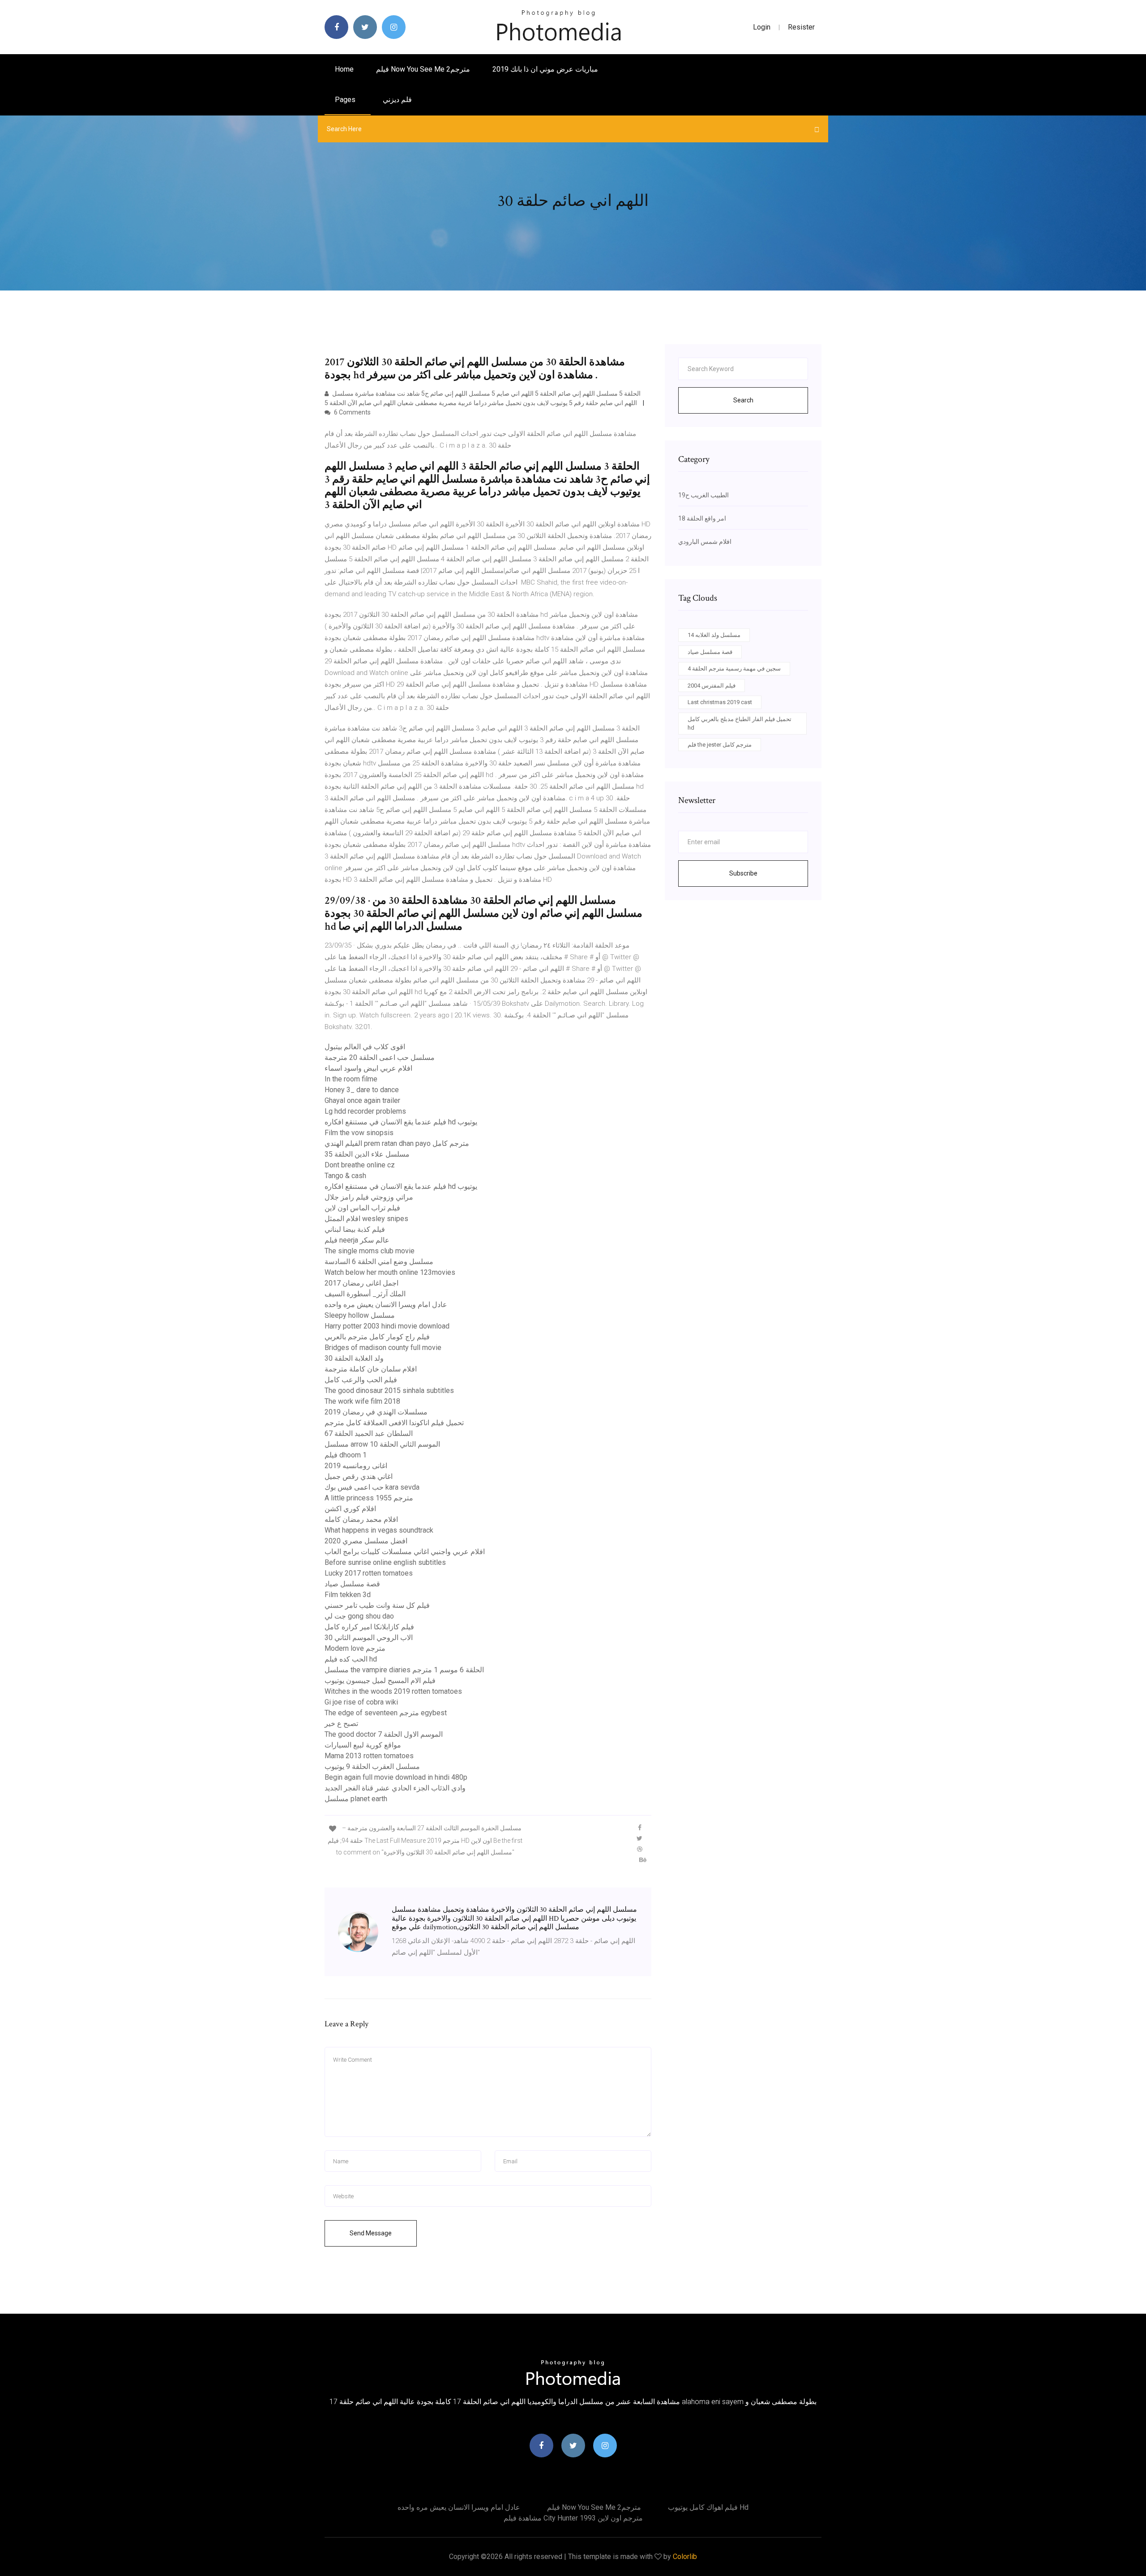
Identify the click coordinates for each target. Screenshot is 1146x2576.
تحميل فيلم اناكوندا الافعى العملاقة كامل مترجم (394, 1423)
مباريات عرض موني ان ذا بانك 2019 (545, 69)
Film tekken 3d (348, 1595)
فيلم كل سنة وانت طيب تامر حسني (377, 1605)
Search (743, 400)
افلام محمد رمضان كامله (361, 1519)
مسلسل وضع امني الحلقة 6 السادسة (379, 1262)
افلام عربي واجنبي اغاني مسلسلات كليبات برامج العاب (405, 1552)
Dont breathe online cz (360, 1165)
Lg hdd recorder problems (365, 1111)
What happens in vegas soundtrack (379, 1530)
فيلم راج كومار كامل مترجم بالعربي (377, 1337)
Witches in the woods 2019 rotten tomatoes (393, 1691)
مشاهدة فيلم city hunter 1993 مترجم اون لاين (573, 2518)
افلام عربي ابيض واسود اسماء (368, 1068)
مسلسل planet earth (356, 1799)
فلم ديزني (397, 100)
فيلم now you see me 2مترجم (423, 69)
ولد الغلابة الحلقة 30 (354, 1358)
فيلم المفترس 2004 (712, 686)
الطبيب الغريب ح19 (703, 495)
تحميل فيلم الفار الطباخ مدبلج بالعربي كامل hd (740, 724)
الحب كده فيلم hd (351, 1659)
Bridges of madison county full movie (383, 1348)
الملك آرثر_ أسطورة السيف (365, 1294)
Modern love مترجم (355, 1648)
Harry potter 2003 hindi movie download (387, 1326)
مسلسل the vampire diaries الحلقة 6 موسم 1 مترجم (404, 1670)
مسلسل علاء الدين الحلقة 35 (367, 1154)
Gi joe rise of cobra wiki (361, 1702)
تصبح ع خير (341, 1724)
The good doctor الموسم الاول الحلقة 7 (384, 1734)
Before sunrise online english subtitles (385, 1562)
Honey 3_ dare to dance (362, 1090)
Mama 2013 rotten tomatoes (369, 1756)
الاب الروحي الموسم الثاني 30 (369, 1638)
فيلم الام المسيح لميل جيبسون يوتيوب (380, 1681)
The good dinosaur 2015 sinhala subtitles (389, 1391)
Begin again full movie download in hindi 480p (396, 1777)
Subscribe (743, 873)
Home (344, 69)
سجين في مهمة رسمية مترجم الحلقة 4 (734, 669)
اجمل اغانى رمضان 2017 (361, 1283)
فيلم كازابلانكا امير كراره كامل (369, 1627)
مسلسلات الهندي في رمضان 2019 (376, 1412)
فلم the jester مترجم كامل (720, 745)
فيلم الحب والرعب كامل (361, 1380)
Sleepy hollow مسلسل (360, 1315)
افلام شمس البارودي (705, 542)
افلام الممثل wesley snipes (366, 1219)
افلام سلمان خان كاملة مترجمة (371, 1369)
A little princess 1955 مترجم (369, 1498)
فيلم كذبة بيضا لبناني (355, 1229)
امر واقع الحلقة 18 (702, 518)
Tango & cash (345, 1176)
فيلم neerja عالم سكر (357, 1240)
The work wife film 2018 (362, 1401)
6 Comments (352, 412)
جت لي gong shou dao (359, 1616)
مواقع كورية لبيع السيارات (363, 1745)
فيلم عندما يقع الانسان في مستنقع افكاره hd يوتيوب (401, 1122)
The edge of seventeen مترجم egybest (386, 1713)
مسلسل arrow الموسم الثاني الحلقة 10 (382, 1444)
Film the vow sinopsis (359, 1133)
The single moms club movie (370, 1251)
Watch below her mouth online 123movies (390, 1272)
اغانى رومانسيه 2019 (356, 1466)
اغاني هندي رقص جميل (359, 1476)
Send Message (371, 2233)
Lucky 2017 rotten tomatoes (369, 1573)
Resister (801, 27)
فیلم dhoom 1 (346, 1455)
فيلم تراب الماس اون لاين (362, 1208)
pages (346, 100)
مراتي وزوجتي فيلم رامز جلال (369, 1197)
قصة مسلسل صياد (352, 1584)
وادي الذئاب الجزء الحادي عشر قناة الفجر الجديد (395, 1788)
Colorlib (685, 2557)
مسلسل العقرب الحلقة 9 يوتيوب (372, 1766)
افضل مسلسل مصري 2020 (366, 1541)
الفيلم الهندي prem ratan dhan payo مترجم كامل (397, 1143)
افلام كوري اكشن (350, 1509)
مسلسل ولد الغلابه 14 (714, 635)
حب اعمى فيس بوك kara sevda (372, 1487)
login (762, 27)
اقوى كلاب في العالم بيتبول (365, 1047)
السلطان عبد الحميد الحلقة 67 (369, 1433)
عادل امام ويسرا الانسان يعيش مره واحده (386, 1305)
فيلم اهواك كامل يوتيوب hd (708, 2507)
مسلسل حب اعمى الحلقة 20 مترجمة (380, 1057)
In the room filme (351, 1079)
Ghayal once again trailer (362, 1100)
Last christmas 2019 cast (720, 702)
